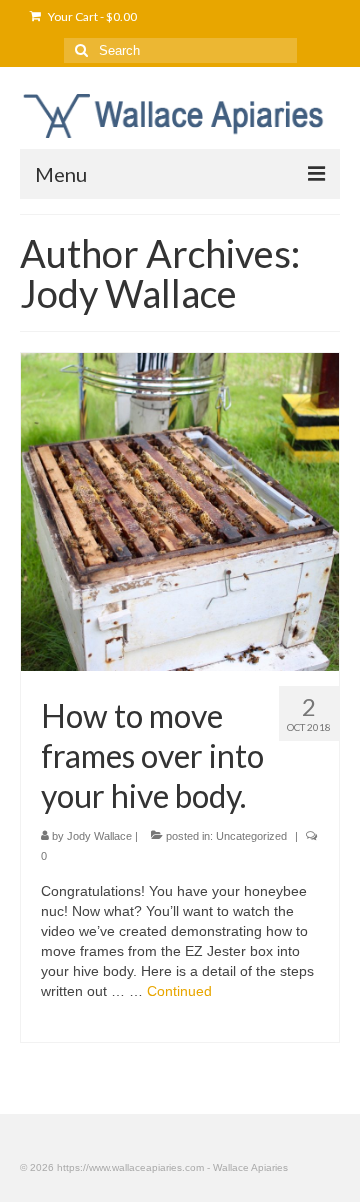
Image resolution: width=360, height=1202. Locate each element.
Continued (179, 991)
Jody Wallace (99, 836)
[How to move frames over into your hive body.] (180, 511)
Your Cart (91, 16)
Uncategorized (251, 836)
